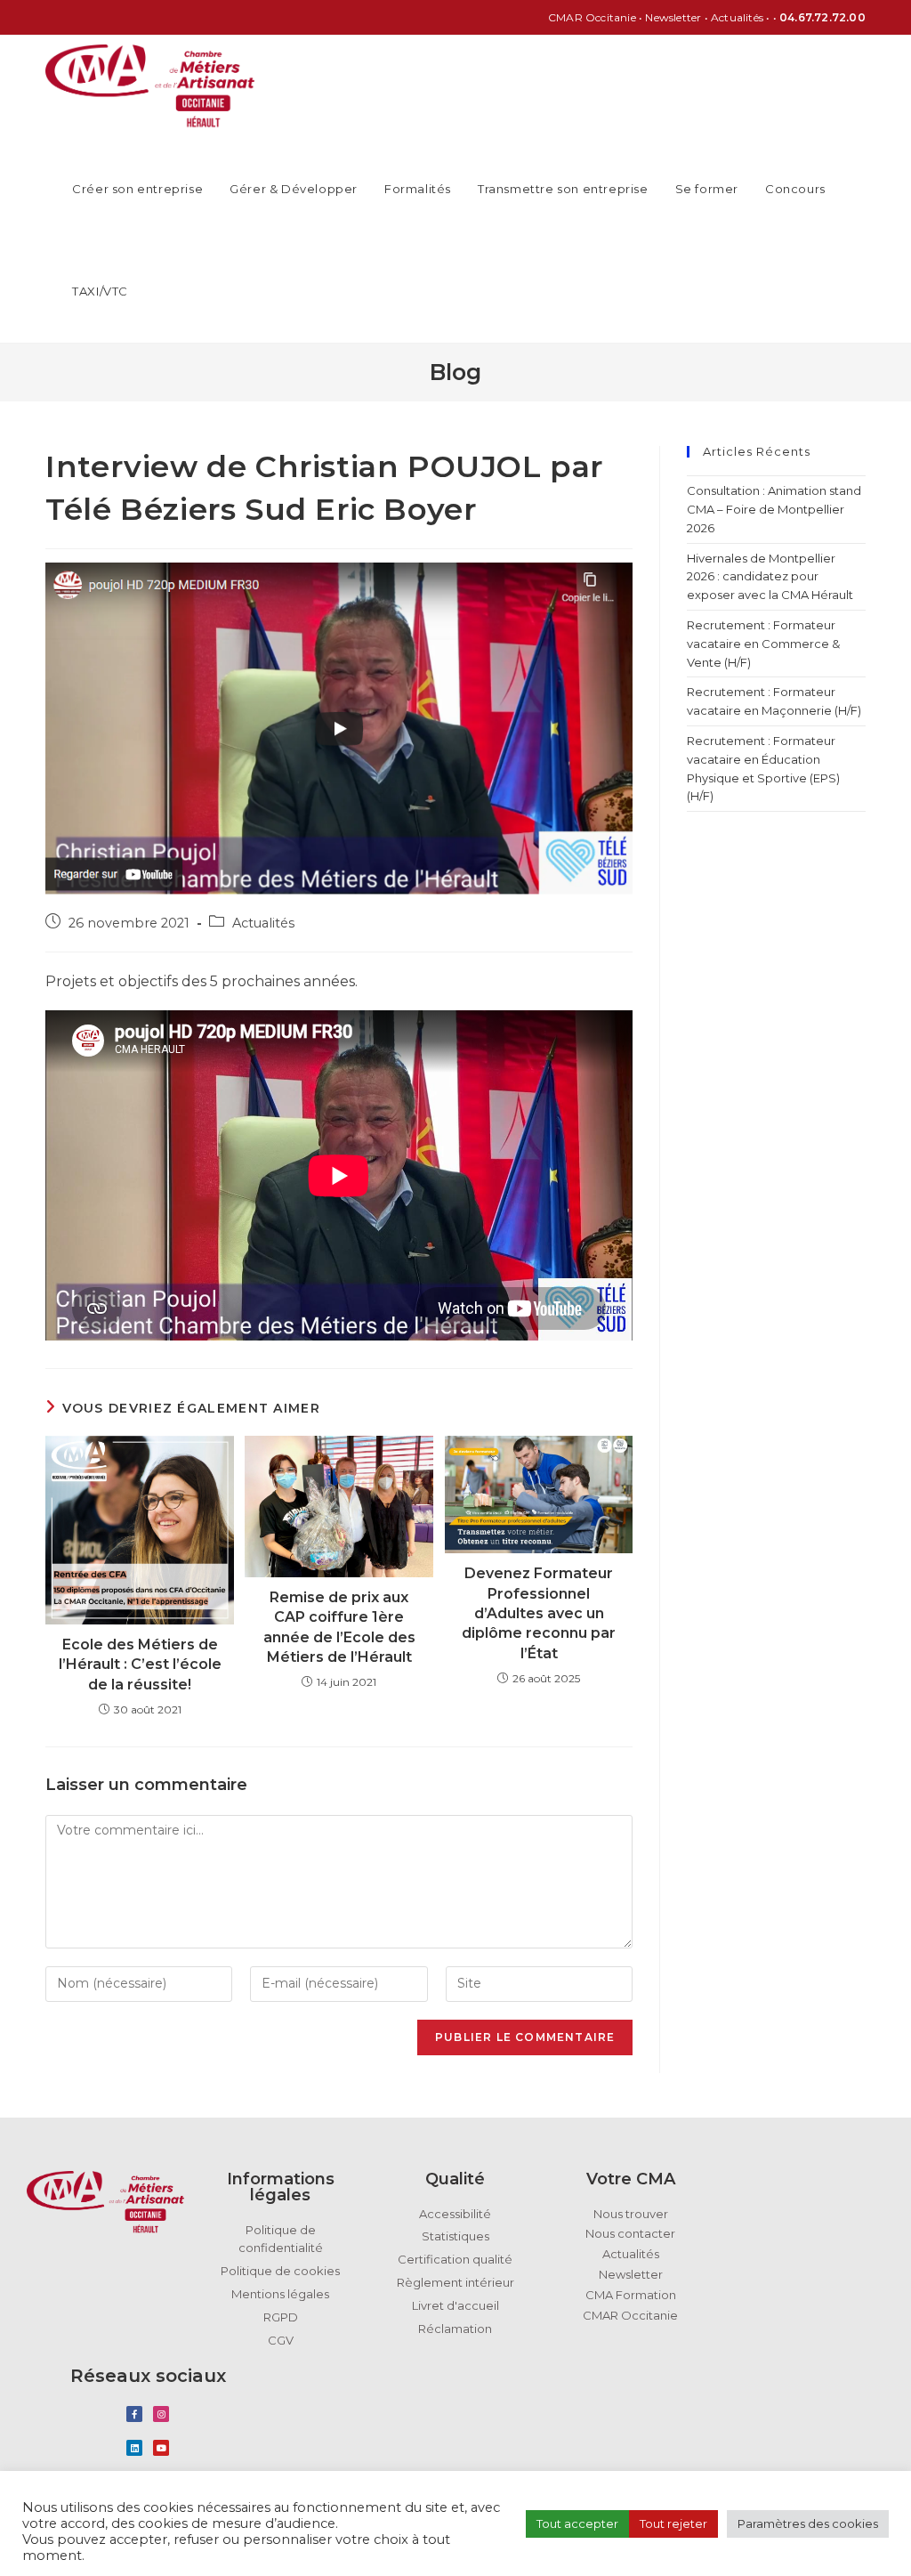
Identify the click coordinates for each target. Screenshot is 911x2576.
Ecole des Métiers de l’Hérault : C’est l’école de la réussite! (140, 1665)
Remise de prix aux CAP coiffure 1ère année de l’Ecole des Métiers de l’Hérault (339, 1627)
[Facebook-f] (134, 2414)
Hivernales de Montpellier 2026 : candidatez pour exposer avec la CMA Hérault (771, 577)
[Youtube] (161, 2448)
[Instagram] (161, 2414)
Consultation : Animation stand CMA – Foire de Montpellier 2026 (774, 509)
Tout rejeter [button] (673, 2523)
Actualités (263, 923)
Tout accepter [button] (577, 2523)
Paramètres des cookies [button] (808, 2523)
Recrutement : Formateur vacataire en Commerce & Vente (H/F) (763, 644)
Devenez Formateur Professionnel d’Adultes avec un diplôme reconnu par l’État (539, 1613)
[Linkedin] (134, 2448)
